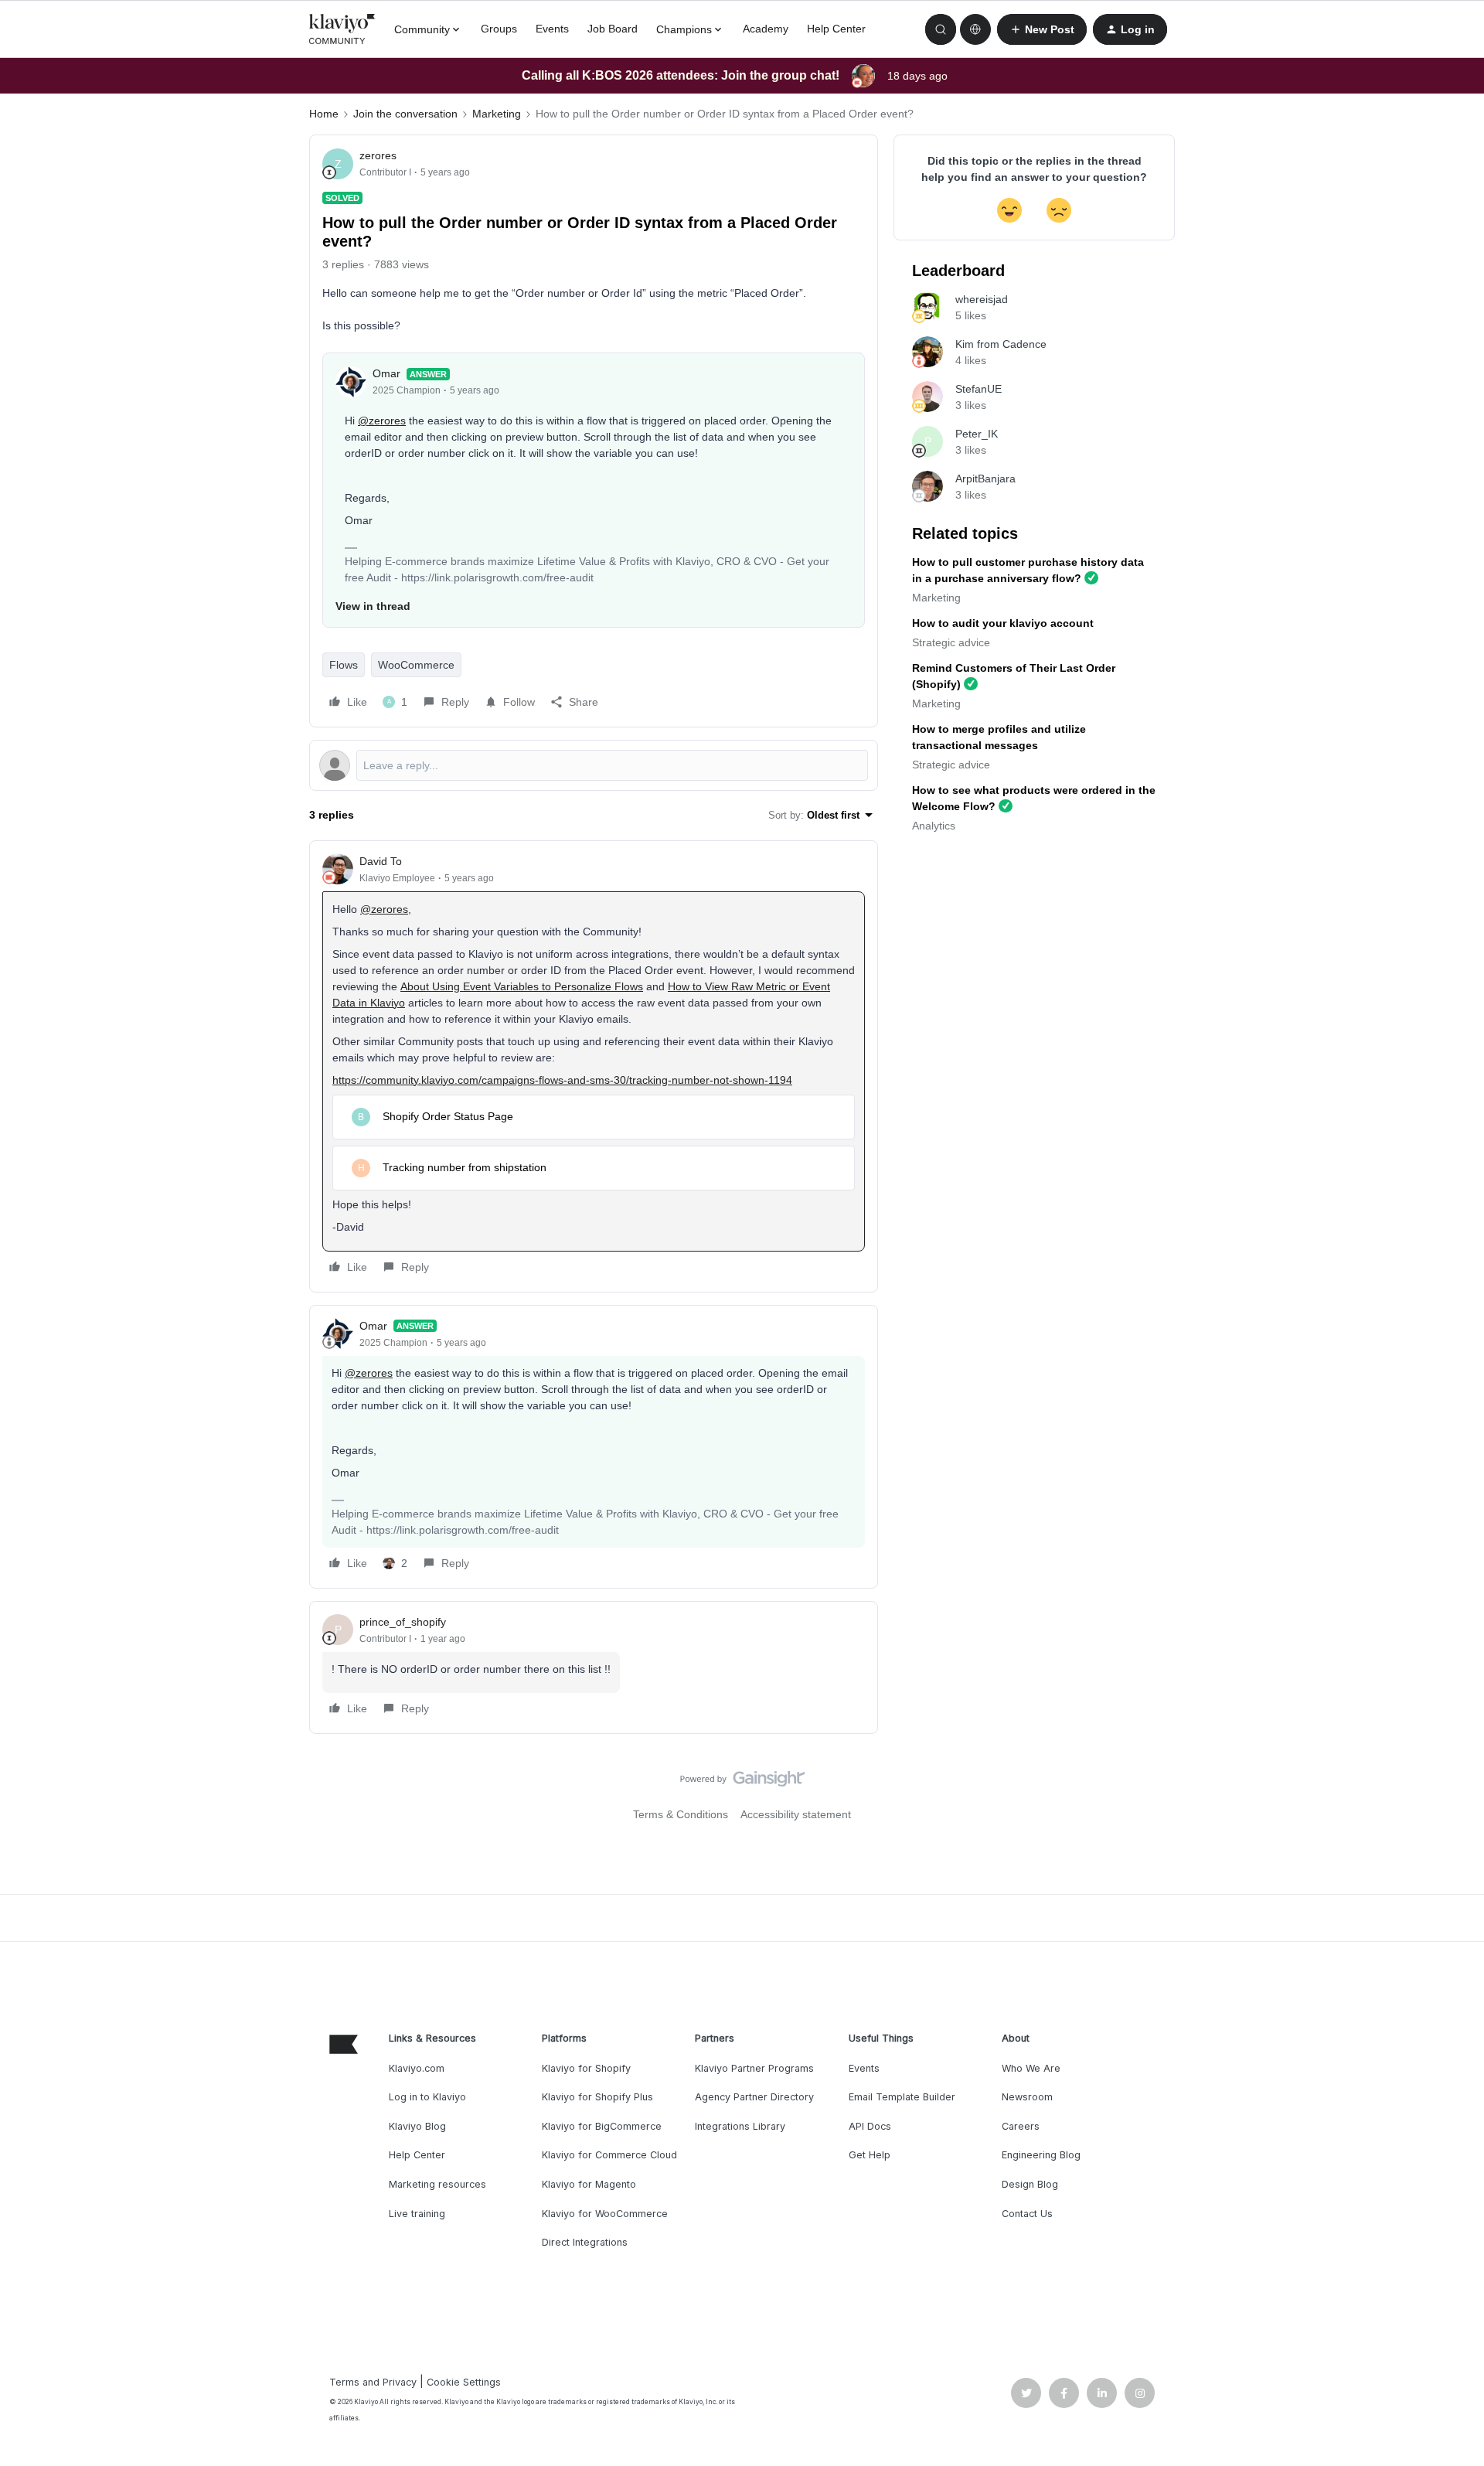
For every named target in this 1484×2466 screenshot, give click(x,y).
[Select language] (975, 29)
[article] (594, 1066)
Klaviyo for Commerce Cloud (609, 2155)
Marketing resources (437, 2184)
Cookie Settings (464, 2382)
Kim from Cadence (1001, 344)
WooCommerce (416, 665)
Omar (386, 373)
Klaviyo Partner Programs (754, 2068)
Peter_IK (977, 434)
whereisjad (982, 299)
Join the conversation (405, 114)
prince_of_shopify (403, 1622)
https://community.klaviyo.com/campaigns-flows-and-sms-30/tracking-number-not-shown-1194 (562, 1080)
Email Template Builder (902, 2097)
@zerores (382, 421)
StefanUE (979, 389)
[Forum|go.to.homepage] (342, 29)
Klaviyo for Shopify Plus (597, 2097)
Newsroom (1027, 2097)
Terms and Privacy (373, 2382)
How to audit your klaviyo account (1003, 623)
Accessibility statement (796, 1814)
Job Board (613, 29)
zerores (378, 155)
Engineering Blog (1041, 2155)
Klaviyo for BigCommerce (602, 2126)
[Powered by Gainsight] (742, 1783)
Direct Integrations (585, 2242)
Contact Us (1027, 2214)
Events (552, 29)
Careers (1021, 2126)
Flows (344, 665)
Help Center (836, 29)
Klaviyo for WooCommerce (605, 2214)
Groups (499, 29)
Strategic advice (951, 642)
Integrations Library (740, 2126)
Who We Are (1031, 2068)
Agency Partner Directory (754, 2097)
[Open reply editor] (594, 765)
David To (381, 861)
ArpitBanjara (985, 479)
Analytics (934, 826)
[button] (1042, 29)
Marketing (497, 114)
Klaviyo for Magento (589, 2184)
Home (324, 114)
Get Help (870, 2155)
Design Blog (1030, 2184)
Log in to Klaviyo (427, 2097)
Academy (766, 29)
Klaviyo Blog (417, 2126)
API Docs (870, 2126)
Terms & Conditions (681, 1814)
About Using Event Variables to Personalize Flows (522, 986)
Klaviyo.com (417, 2068)
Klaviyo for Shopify (586, 2068)
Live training (417, 2214)
